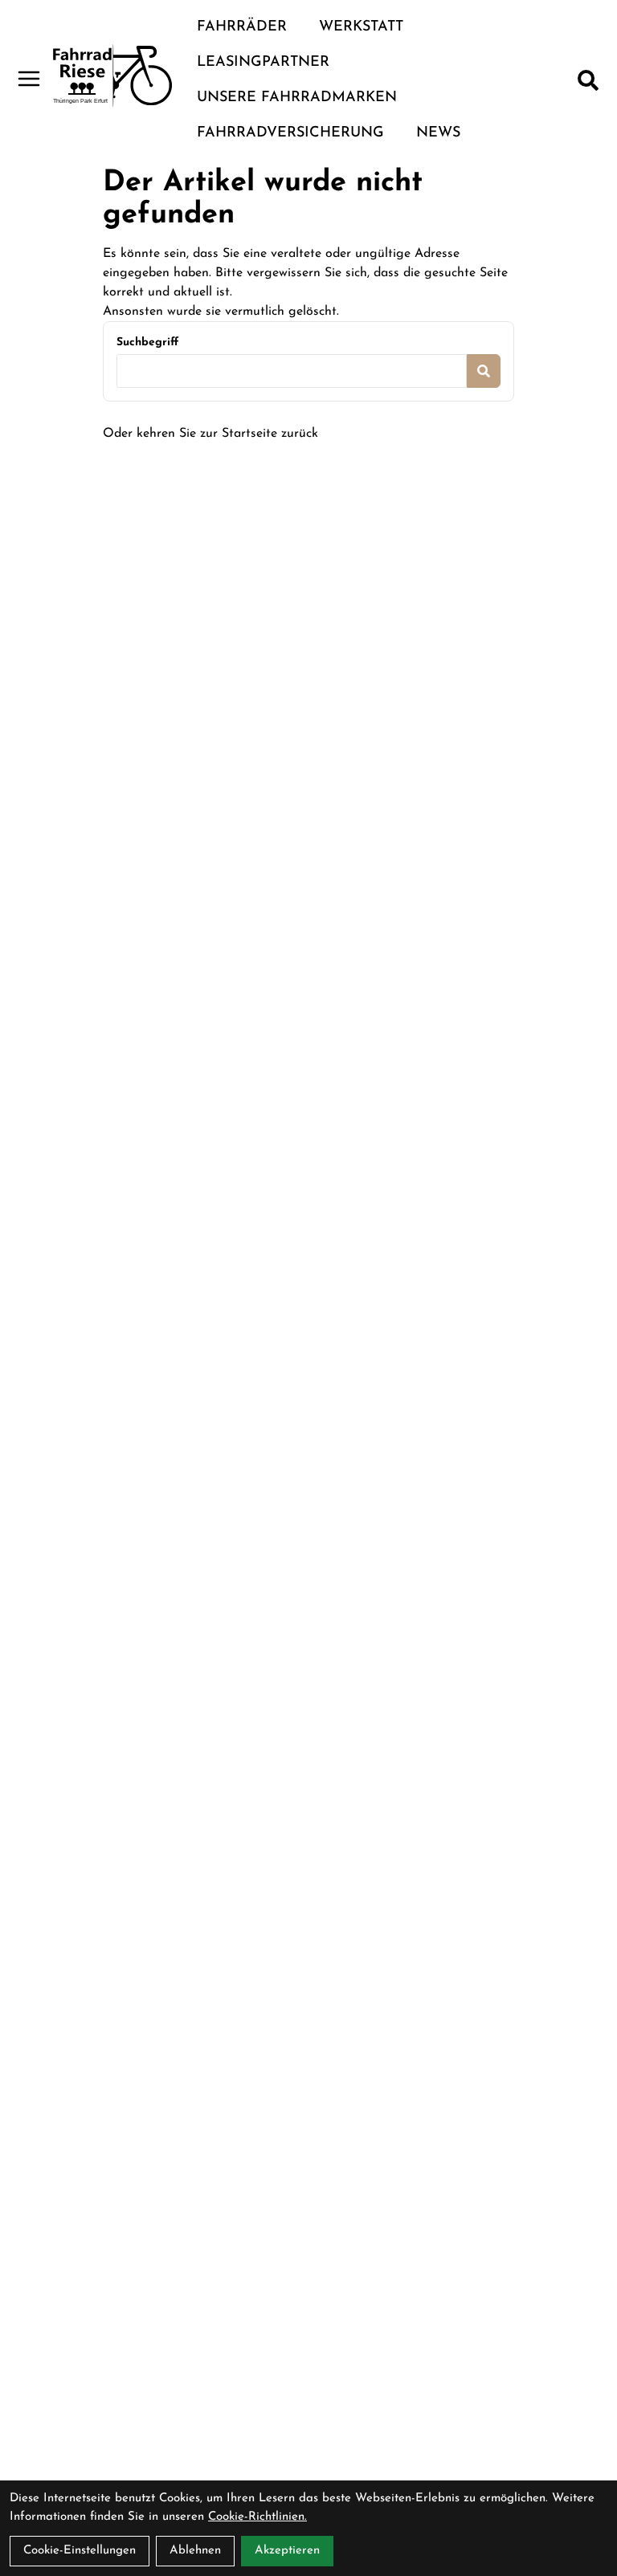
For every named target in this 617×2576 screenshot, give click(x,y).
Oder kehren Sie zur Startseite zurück (210, 434)
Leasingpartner (263, 63)
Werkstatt (361, 27)
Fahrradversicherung (290, 133)
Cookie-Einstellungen (80, 2551)
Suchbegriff (147, 342)
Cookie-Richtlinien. (257, 2517)
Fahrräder (242, 27)
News (438, 133)
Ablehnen (195, 2551)
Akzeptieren (287, 2551)
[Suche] (588, 80)
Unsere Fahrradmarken (297, 98)
